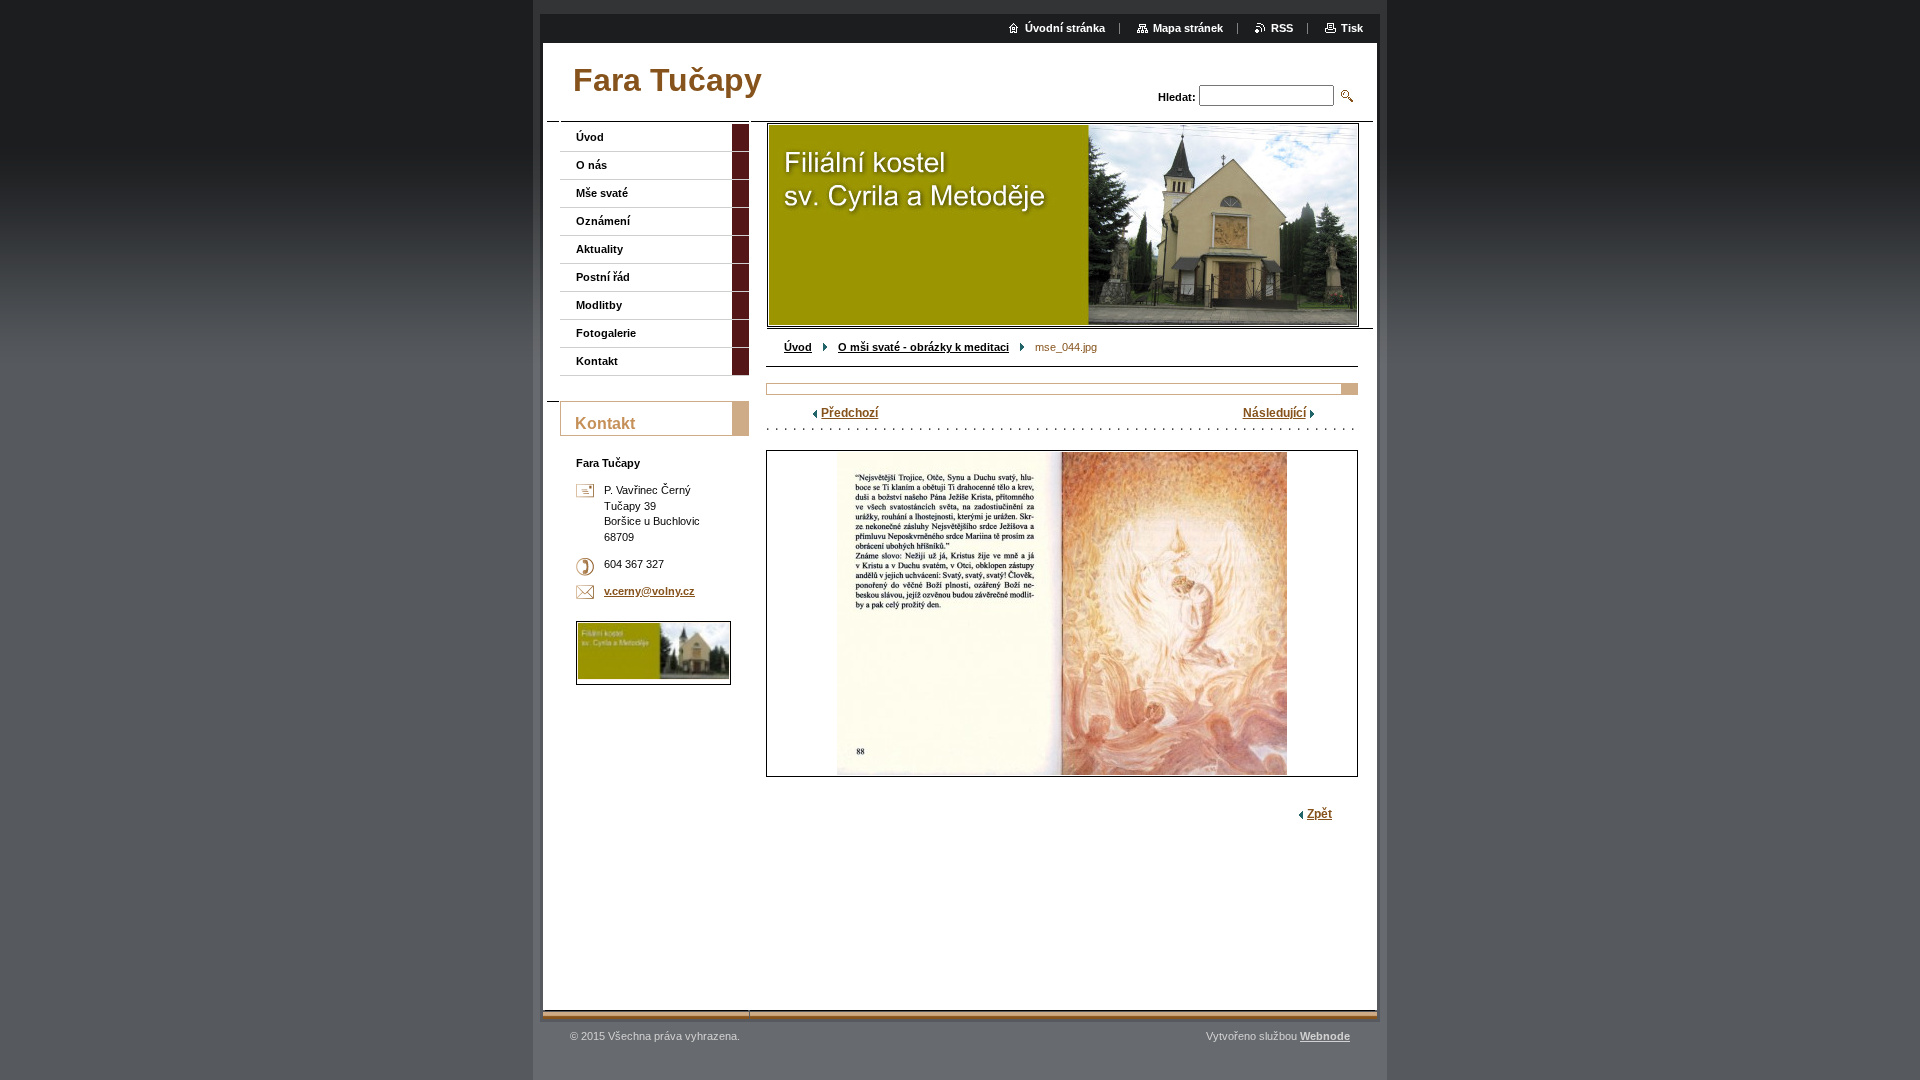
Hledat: (1177, 97)
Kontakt (597, 361)
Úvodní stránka (1065, 28)
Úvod (798, 347)
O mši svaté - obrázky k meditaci (923, 347)
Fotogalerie (606, 333)
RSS (1282, 28)
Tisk (1352, 28)
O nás (591, 165)
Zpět (1319, 814)
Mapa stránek (1188, 28)
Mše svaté (602, 193)
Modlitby (599, 305)
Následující (1274, 413)
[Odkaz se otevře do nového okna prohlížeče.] (1062, 613)
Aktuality (599, 249)
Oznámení (603, 221)
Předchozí (849, 413)
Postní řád (603, 277)
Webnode (1325, 1036)
